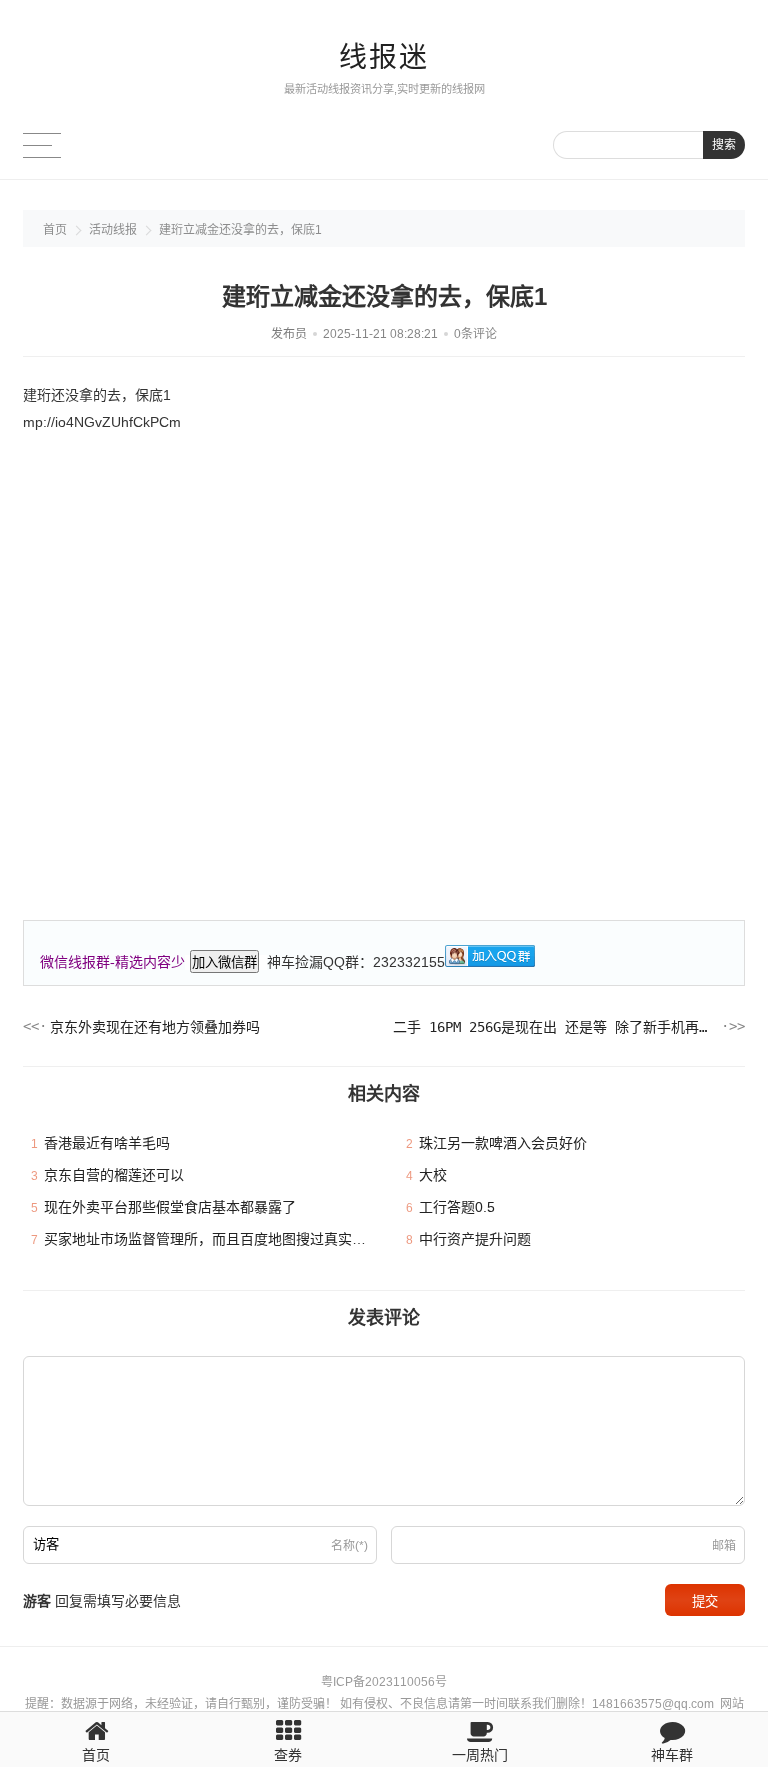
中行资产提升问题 (475, 1239)
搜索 (724, 145)
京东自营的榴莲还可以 (114, 1175)
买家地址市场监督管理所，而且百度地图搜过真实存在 (212, 1239)
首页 (55, 230)
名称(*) (349, 1546)
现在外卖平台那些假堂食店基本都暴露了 (170, 1207)
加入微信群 (224, 962)
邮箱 (724, 1546)
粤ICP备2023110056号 (384, 1682)
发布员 (289, 334)
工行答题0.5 (457, 1207)
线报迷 (384, 57)
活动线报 (113, 230)
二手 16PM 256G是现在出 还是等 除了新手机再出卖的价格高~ (555, 1027)
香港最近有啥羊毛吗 (107, 1143)
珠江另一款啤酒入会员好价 (503, 1143)
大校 (433, 1175)
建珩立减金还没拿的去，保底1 (240, 230)
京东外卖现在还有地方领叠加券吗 (155, 1027)
